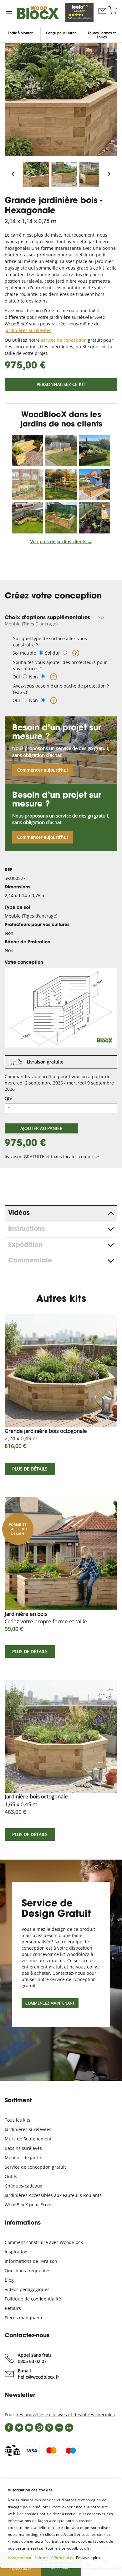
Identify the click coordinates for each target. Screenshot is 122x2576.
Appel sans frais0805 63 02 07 (35, 2358)
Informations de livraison (31, 2261)
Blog (9, 2280)
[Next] (109, 175)
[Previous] (13, 175)
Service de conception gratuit (35, 2167)
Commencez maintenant (50, 2003)
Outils (11, 2176)
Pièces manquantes (25, 2318)
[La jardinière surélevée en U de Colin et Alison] (61, 518)
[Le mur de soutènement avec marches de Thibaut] (61, 484)
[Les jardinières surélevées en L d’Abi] (95, 450)
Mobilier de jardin (24, 2158)
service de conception (64, 340)
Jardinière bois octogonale (36, 1800)
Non (33, 677)
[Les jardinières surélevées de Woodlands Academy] (95, 518)
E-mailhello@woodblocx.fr (38, 2374)
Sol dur (53, 653)
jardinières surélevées (28, 330)
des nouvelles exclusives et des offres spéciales (65, 2415)
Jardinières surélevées (28, 2129)
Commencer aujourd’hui (43, 770)
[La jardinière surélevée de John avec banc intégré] (61, 450)
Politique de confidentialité (33, 2299)
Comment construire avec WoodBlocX (44, 2242)
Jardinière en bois (46, 1617)
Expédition (25, 1245)
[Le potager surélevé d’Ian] (95, 484)
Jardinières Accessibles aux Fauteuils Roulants (53, 2195)
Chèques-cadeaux (23, 2186)
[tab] (61, 621)
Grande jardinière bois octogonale (46, 1435)
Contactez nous (102, 17)
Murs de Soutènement (28, 2139)
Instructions (27, 1229)
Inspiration (16, 2252)
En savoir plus (88, 2558)
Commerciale (30, 1261)
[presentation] (61, 1213)
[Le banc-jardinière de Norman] (27, 450)
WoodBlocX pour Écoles (29, 2205)
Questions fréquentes (28, 2271)
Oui (16, 677)
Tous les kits (18, 2120)
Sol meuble (24, 653)
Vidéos (19, 1213)
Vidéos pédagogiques (27, 2289)
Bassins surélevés (23, 2148)
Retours (13, 2308)
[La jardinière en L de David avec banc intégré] (27, 518)
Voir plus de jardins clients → (61, 541)
